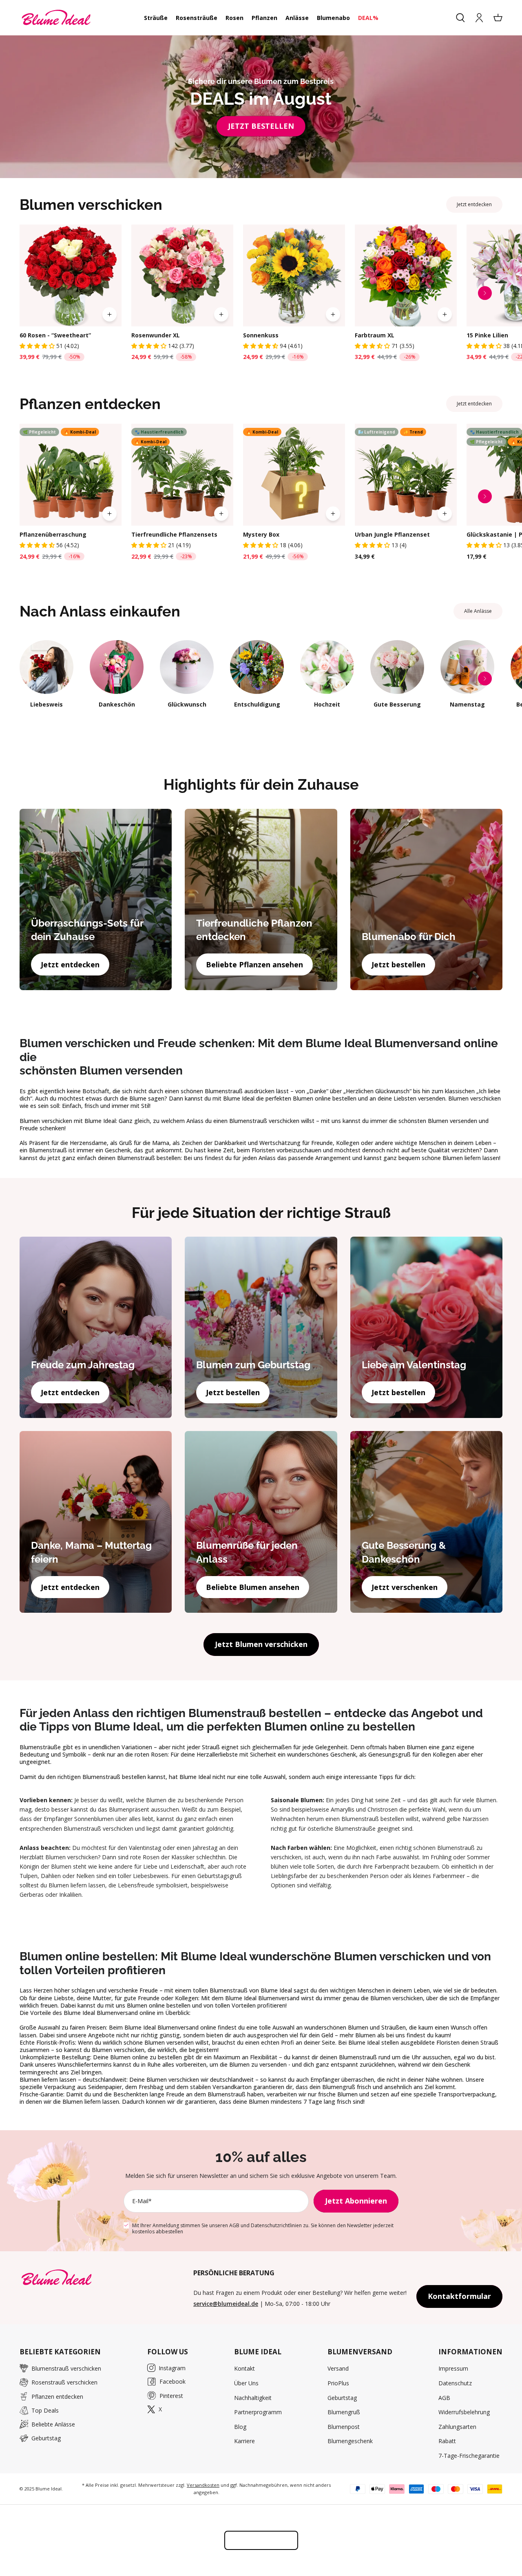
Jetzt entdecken (474, 204)
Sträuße (156, 18)
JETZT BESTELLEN (261, 126)
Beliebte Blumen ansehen (253, 1587)
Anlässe (297, 18)
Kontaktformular (459, 2296)
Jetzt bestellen (398, 964)
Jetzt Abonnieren (356, 2201)
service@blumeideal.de (226, 2304)
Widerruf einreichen (261, 2540)
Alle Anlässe (478, 611)
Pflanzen (264, 18)
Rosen (234, 18)
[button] (38, 346)
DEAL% (368, 18)
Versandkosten (203, 2485)
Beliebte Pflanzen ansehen (254, 964)
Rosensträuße (197, 18)
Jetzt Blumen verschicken (261, 1644)
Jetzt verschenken (405, 1587)
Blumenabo (333, 18)
